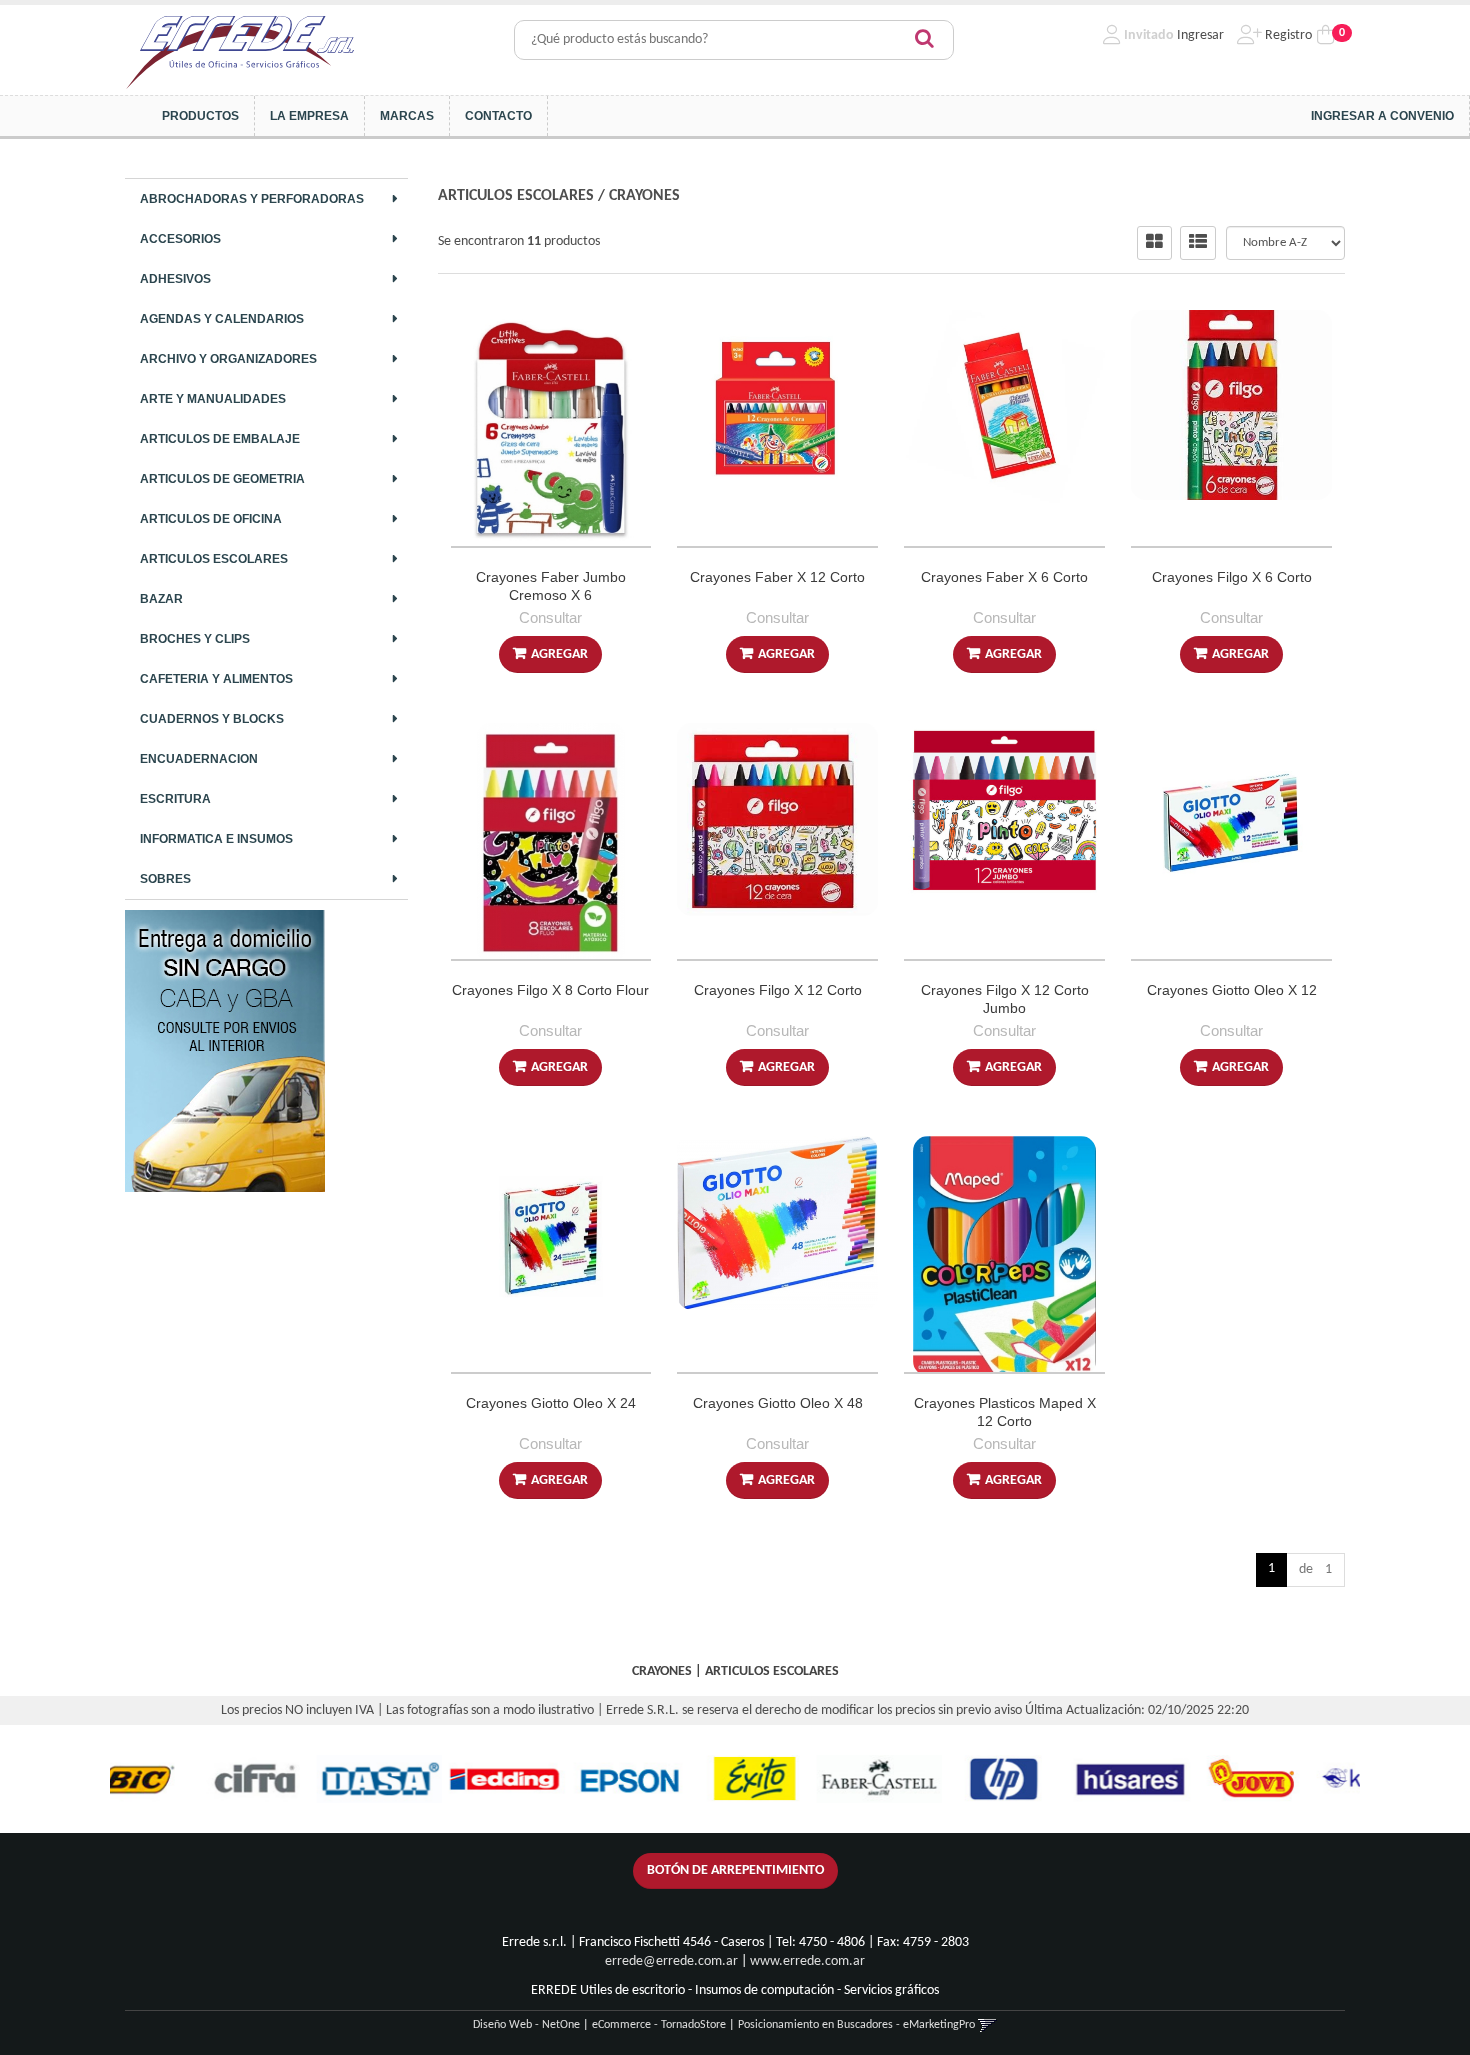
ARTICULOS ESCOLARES (214, 559)
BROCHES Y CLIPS (195, 639)
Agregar (559, 654)
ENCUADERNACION (199, 759)
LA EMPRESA (309, 116)
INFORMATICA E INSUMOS (216, 839)
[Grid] (1154, 243)
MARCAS (407, 116)
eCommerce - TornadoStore (659, 2025)
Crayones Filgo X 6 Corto (1232, 577)
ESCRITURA (175, 799)
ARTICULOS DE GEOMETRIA (222, 479)
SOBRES (165, 879)
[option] (182, 1779)
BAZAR (161, 599)
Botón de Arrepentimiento (735, 1870)
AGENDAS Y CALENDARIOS (222, 319)
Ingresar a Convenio (1382, 116)
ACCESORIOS (180, 239)
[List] (1198, 243)
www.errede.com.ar (807, 1961)
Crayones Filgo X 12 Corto (778, 990)
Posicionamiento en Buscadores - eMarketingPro (856, 2025)
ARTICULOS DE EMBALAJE (220, 439)
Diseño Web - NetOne (526, 2025)
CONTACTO (498, 116)
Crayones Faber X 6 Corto (1004, 577)
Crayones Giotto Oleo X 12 (1232, 990)
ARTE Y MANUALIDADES (213, 399)
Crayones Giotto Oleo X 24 (551, 1403)
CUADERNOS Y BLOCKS (212, 719)
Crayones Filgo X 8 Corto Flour (550, 990)
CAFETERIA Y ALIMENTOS (216, 679)
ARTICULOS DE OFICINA (211, 519)
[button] (987, 2025)
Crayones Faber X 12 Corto (777, 577)
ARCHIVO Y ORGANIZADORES (228, 359)
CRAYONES (644, 196)
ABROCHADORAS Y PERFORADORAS (252, 199)
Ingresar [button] (1200, 35)
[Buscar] (924, 40)
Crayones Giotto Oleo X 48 (778, 1403)
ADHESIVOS (175, 279)
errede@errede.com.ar (671, 1961)
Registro (1287, 35)
